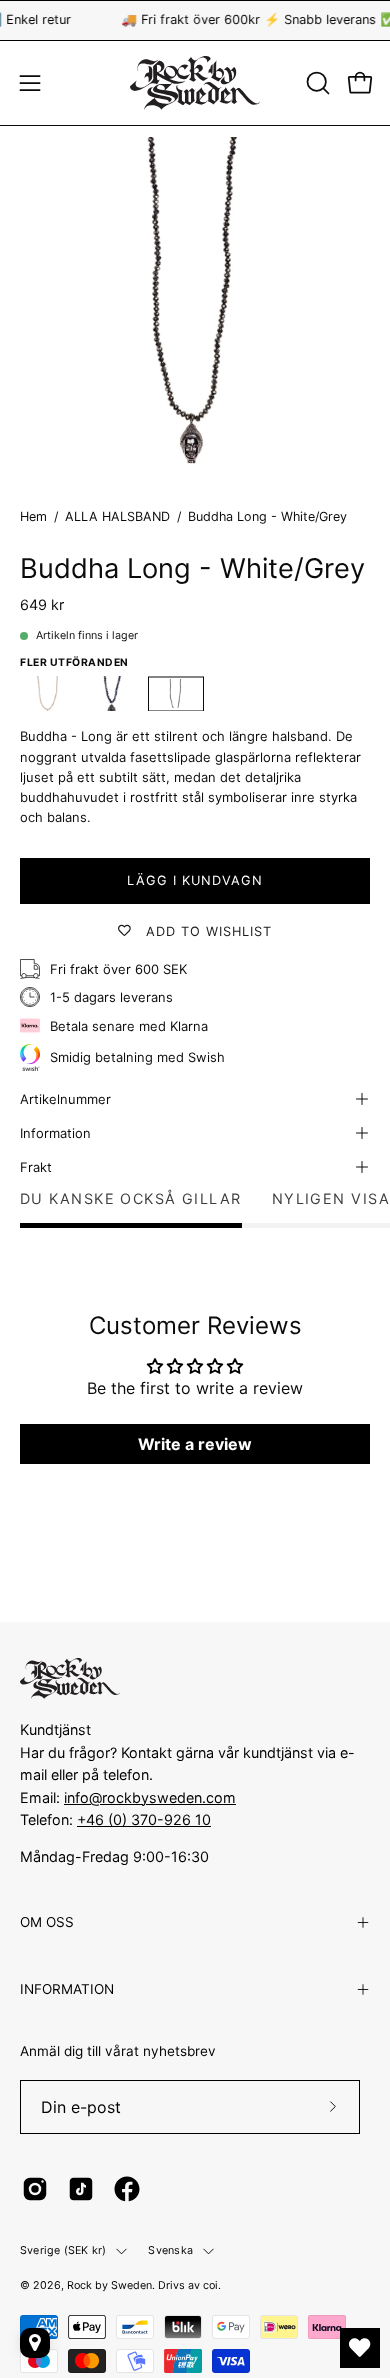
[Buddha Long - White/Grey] (176, 693)
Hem (33, 516)
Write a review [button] (195, 1444)
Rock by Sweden (109, 2285)
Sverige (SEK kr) (63, 2250)
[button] (316, 83)
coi (210, 2285)
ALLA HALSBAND (117, 516)
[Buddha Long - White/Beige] (48, 693)
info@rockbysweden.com (150, 1797)
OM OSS (47, 1922)
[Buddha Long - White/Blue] (112, 693)
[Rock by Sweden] (195, 83)
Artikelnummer (65, 1099)
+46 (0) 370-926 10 (144, 1819)
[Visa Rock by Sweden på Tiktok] (81, 2189)
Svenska (170, 2250)
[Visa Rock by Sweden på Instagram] (35, 2189)
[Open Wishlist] (360, 2348)
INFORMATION (67, 1989)
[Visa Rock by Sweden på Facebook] (127, 2189)
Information (55, 1133)
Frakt (36, 1167)
